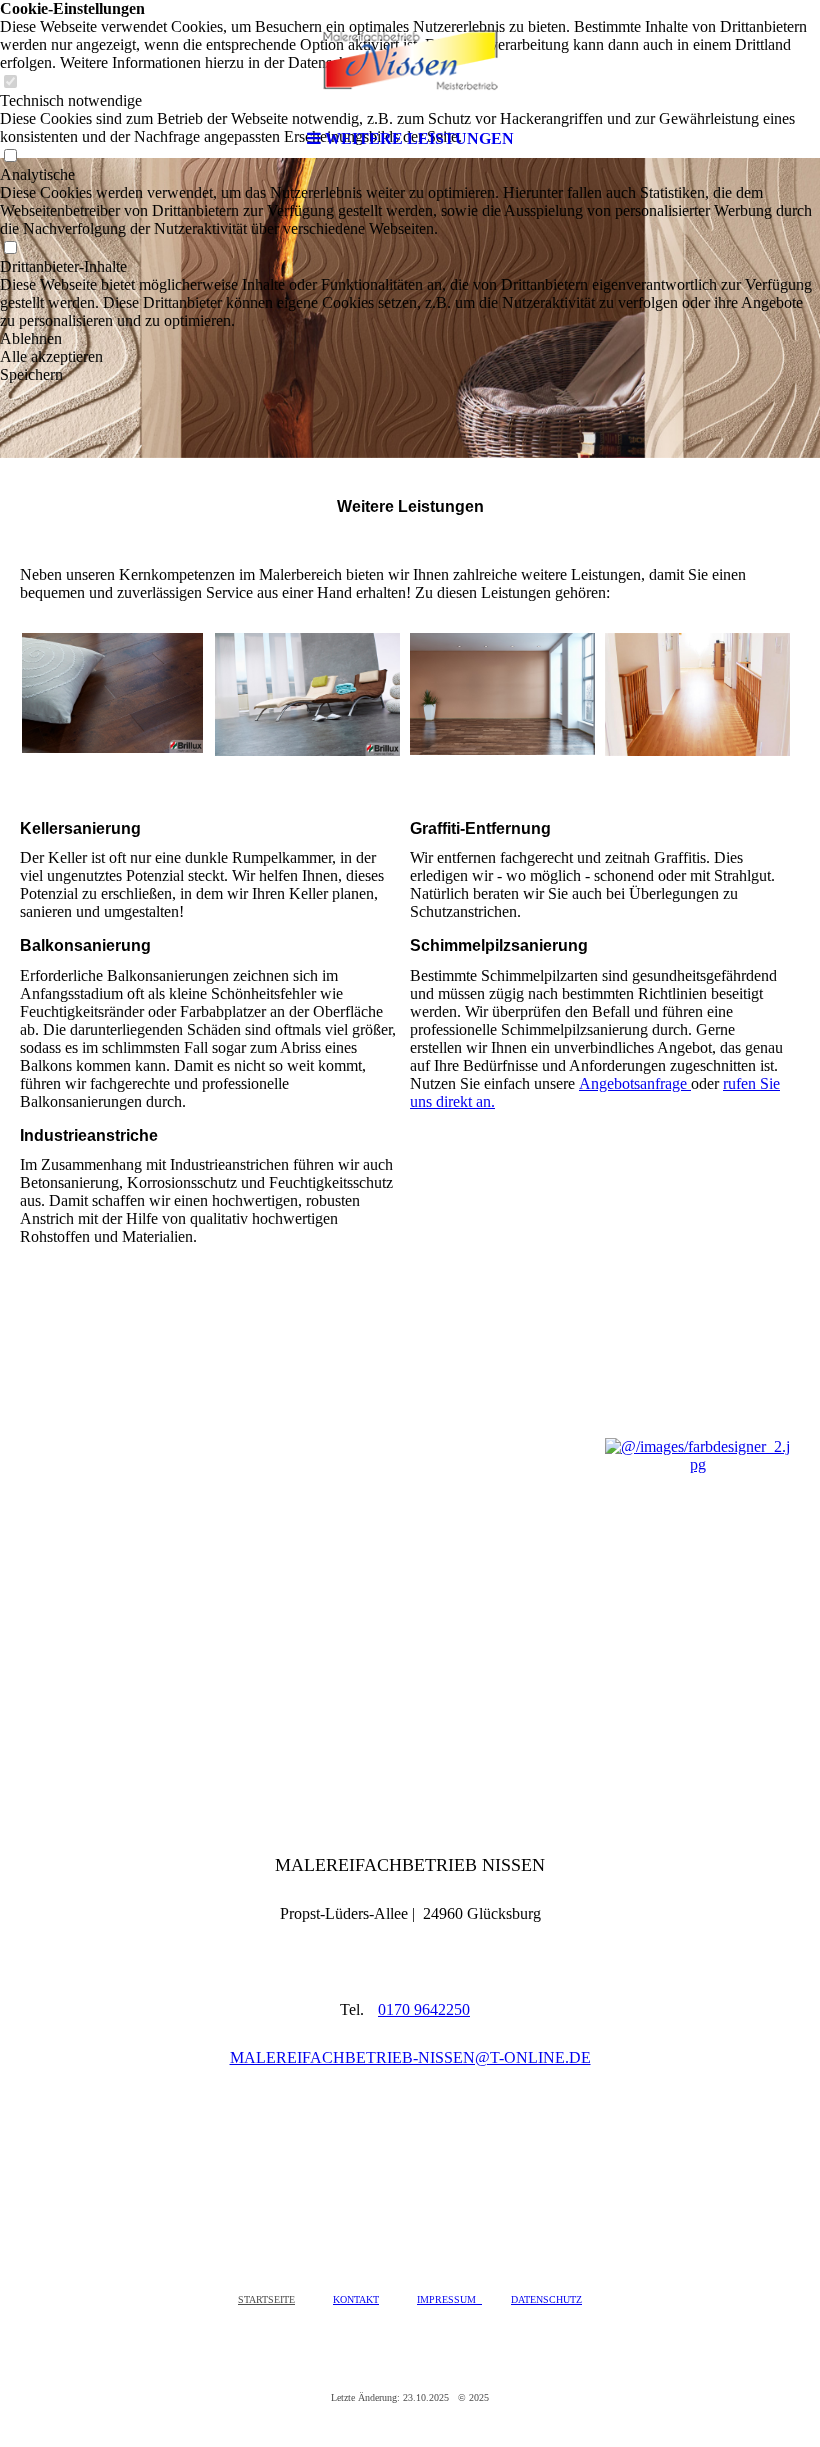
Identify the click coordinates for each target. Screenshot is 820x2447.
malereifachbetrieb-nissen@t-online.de (410, 2057)
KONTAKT (356, 2299)
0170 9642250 (424, 2009)
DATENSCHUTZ (546, 2299)
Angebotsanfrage (635, 1083)
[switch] (10, 248)
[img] (410, 60)
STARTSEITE (266, 2299)
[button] (410, 339)
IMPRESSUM (449, 2299)
